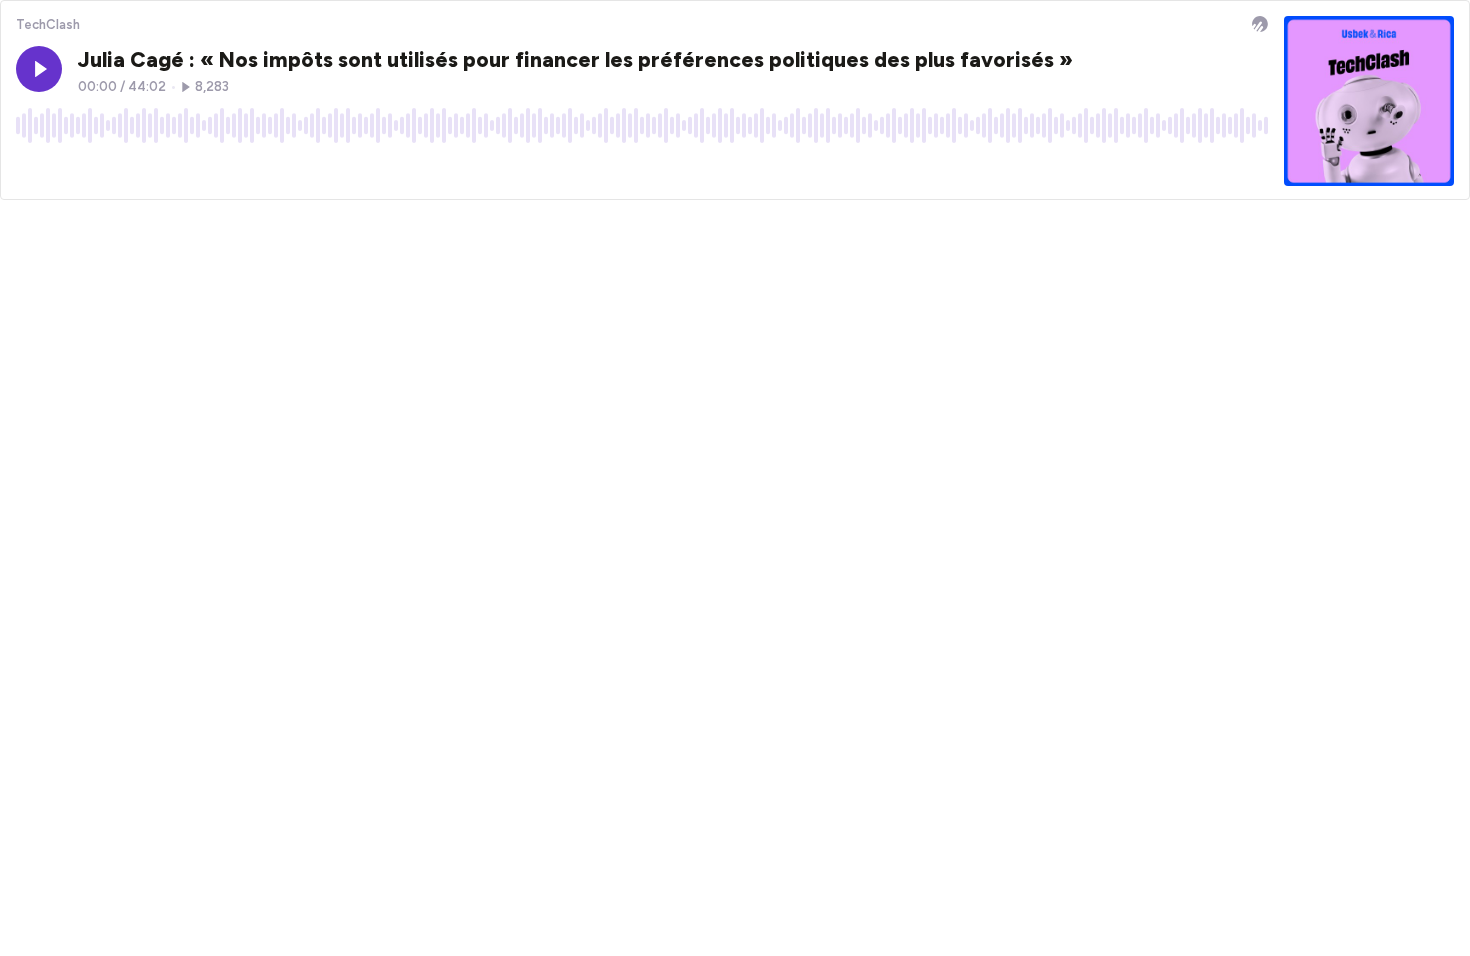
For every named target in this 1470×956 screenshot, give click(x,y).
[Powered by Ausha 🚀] (1260, 24)
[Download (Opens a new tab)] (1177, 170)
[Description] (1253, 170)
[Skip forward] (107, 170)
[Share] (1215, 170)
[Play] (39, 69)
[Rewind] (31, 170)
